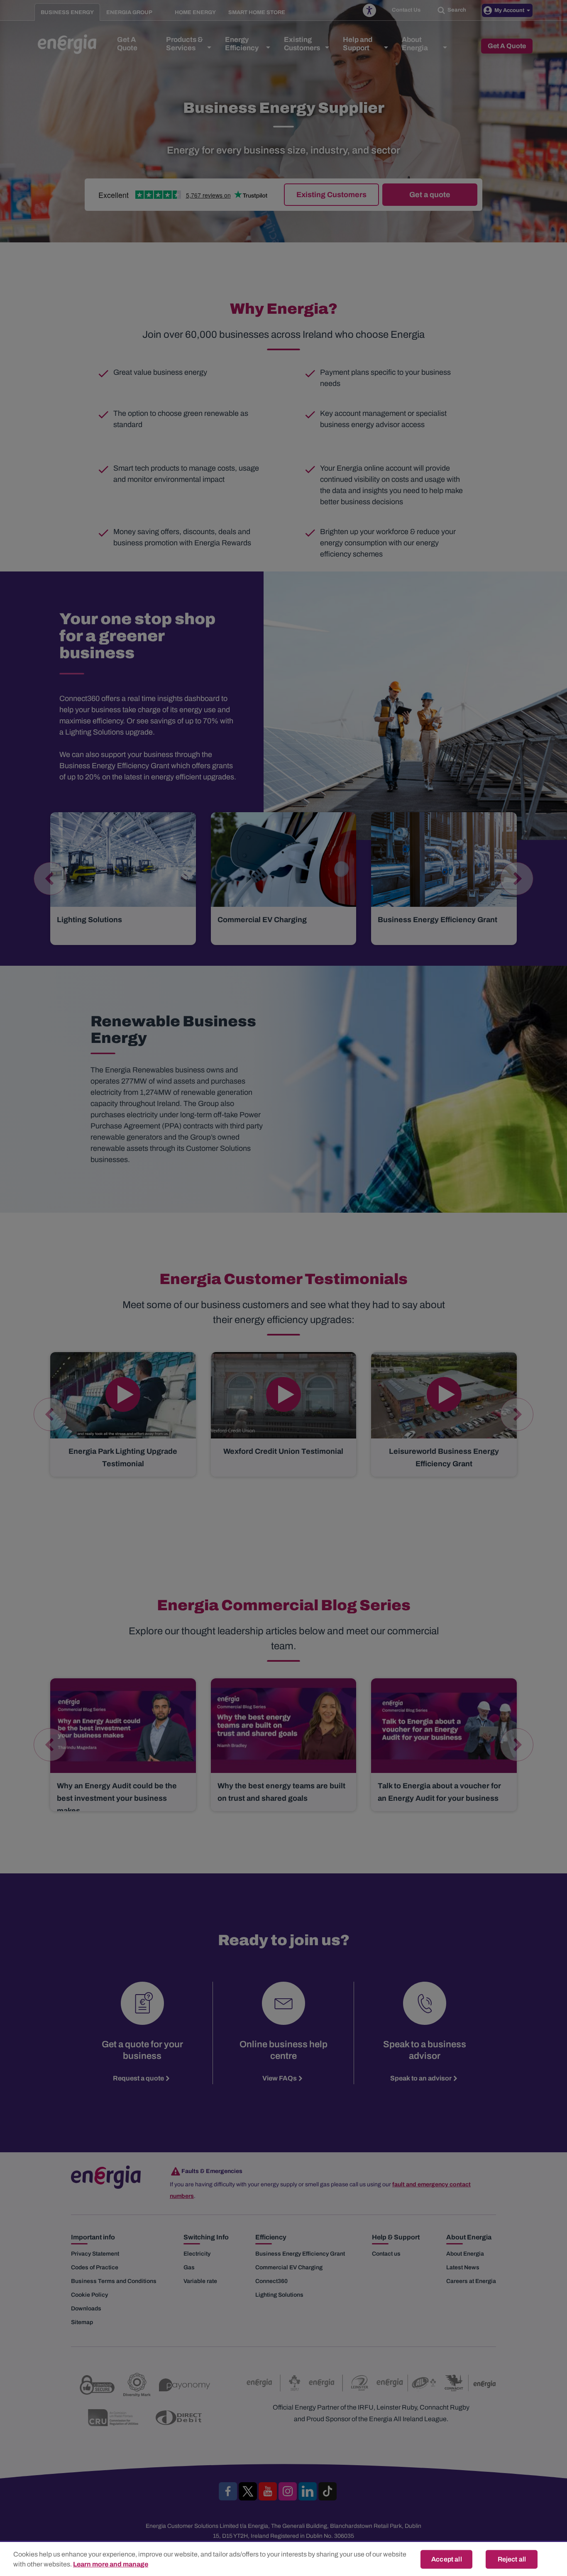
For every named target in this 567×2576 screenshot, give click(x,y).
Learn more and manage (111, 2564)
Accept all (447, 2559)
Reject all (512, 2559)
